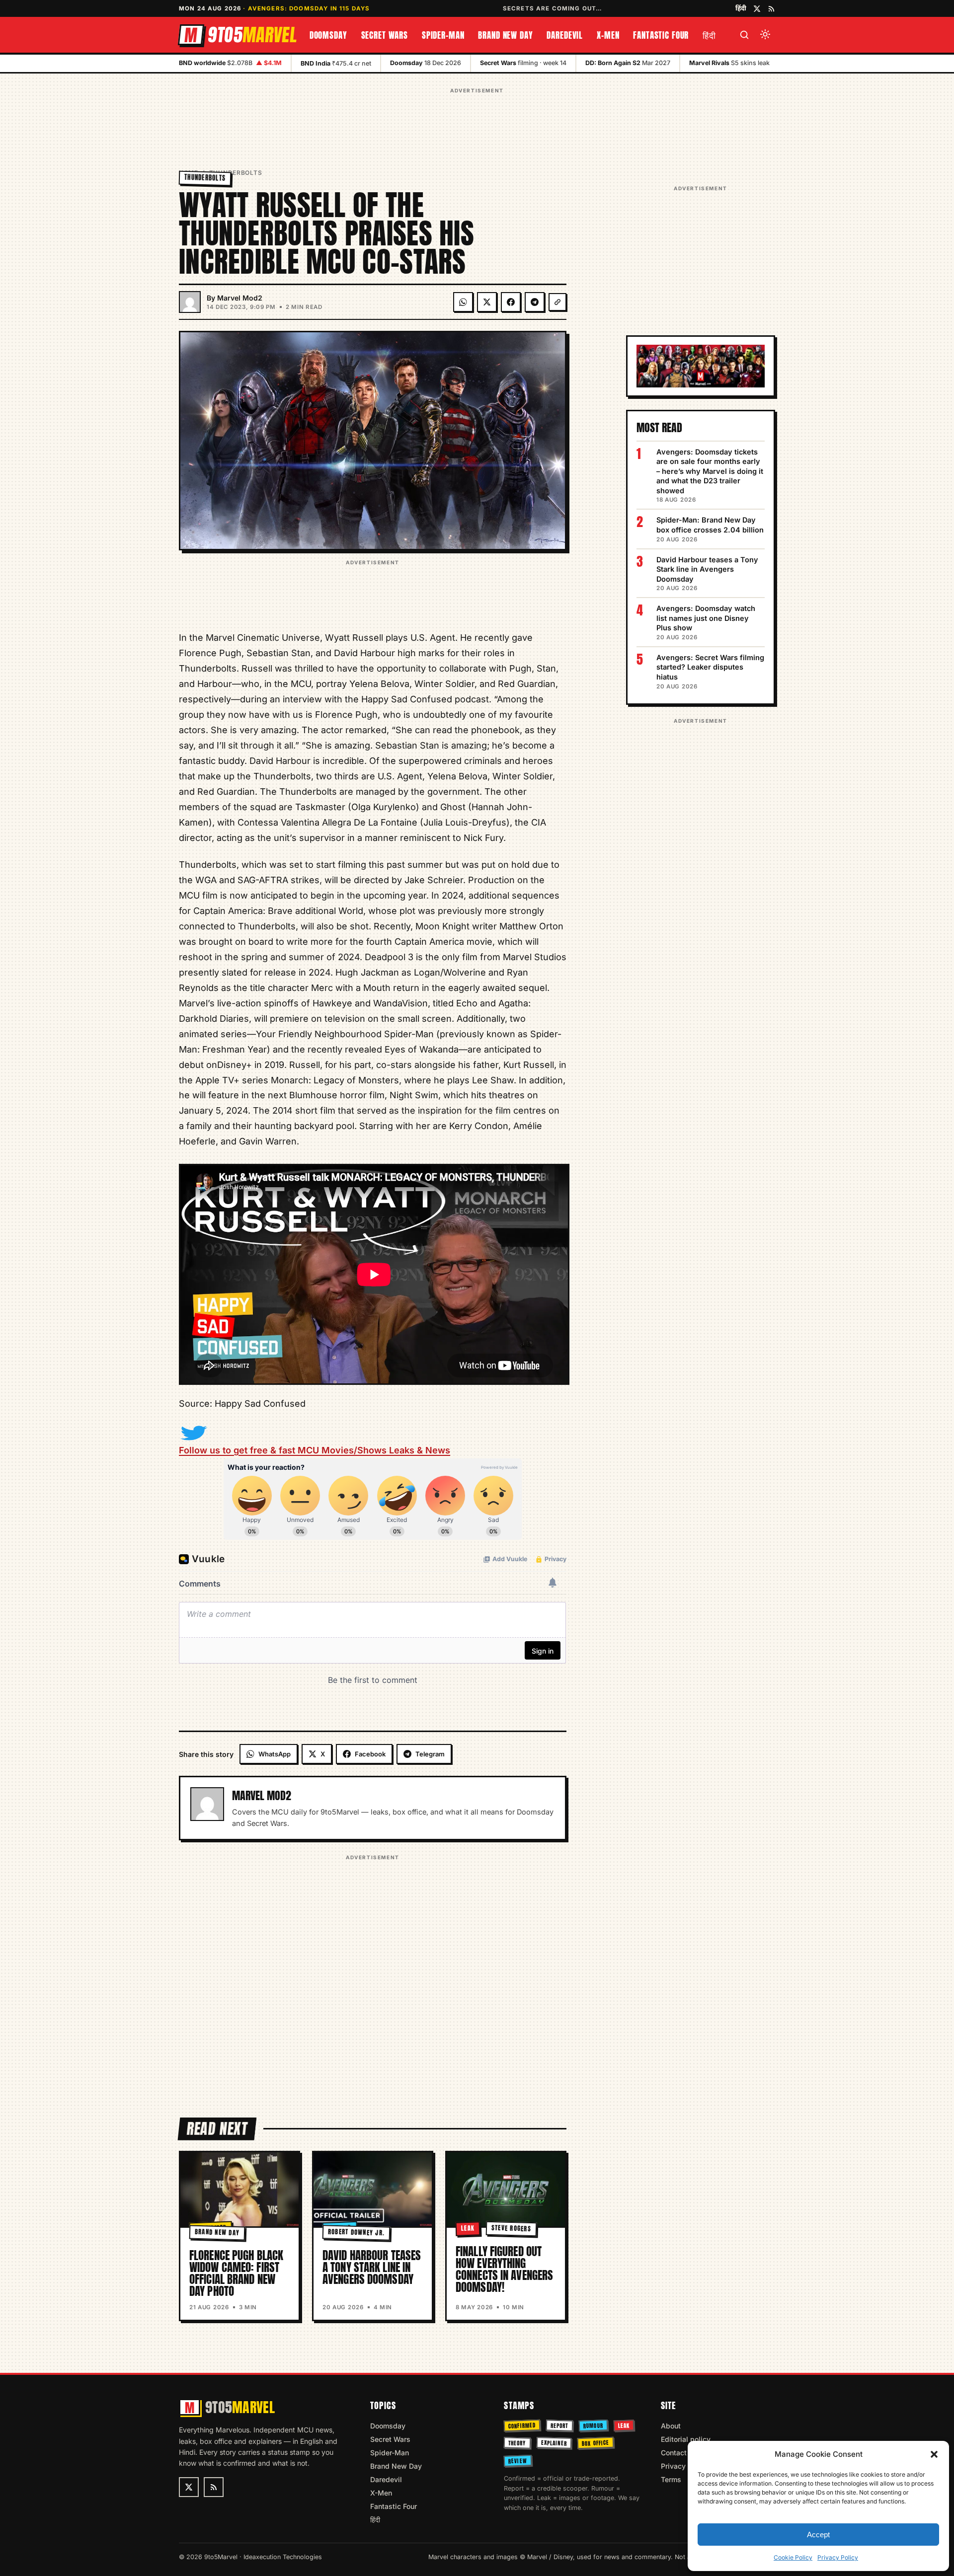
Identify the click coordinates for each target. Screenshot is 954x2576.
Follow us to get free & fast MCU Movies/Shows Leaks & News (315, 1450)
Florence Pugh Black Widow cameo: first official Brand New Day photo (236, 2273)
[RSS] (771, 9)
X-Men (608, 35)
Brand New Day (505, 35)
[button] (934, 2454)
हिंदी (741, 8)
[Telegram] (535, 302)
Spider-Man (443, 35)
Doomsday (328, 35)
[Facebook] (511, 302)
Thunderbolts (236, 173)
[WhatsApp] (463, 302)
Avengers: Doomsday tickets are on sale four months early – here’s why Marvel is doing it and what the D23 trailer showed (710, 471)
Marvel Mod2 (240, 298)
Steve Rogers (511, 2228)
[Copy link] (557, 302)
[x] (757, 9)
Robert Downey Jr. (357, 2232)
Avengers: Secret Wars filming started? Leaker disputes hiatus (710, 667)
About (671, 2426)
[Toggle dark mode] (765, 35)
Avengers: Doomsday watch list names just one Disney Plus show (706, 618)
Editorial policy (686, 2439)
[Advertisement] (477, 119)
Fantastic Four (661, 35)
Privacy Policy (838, 2557)
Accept (818, 2535)
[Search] (744, 35)
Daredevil (565, 35)
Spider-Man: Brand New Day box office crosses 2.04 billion (710, 525)
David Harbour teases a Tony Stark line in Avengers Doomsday (372, 2267)
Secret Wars (385, 35)
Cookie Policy (793, 2557)
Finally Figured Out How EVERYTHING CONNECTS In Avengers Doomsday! (504, 2269)
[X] (487, 302)
